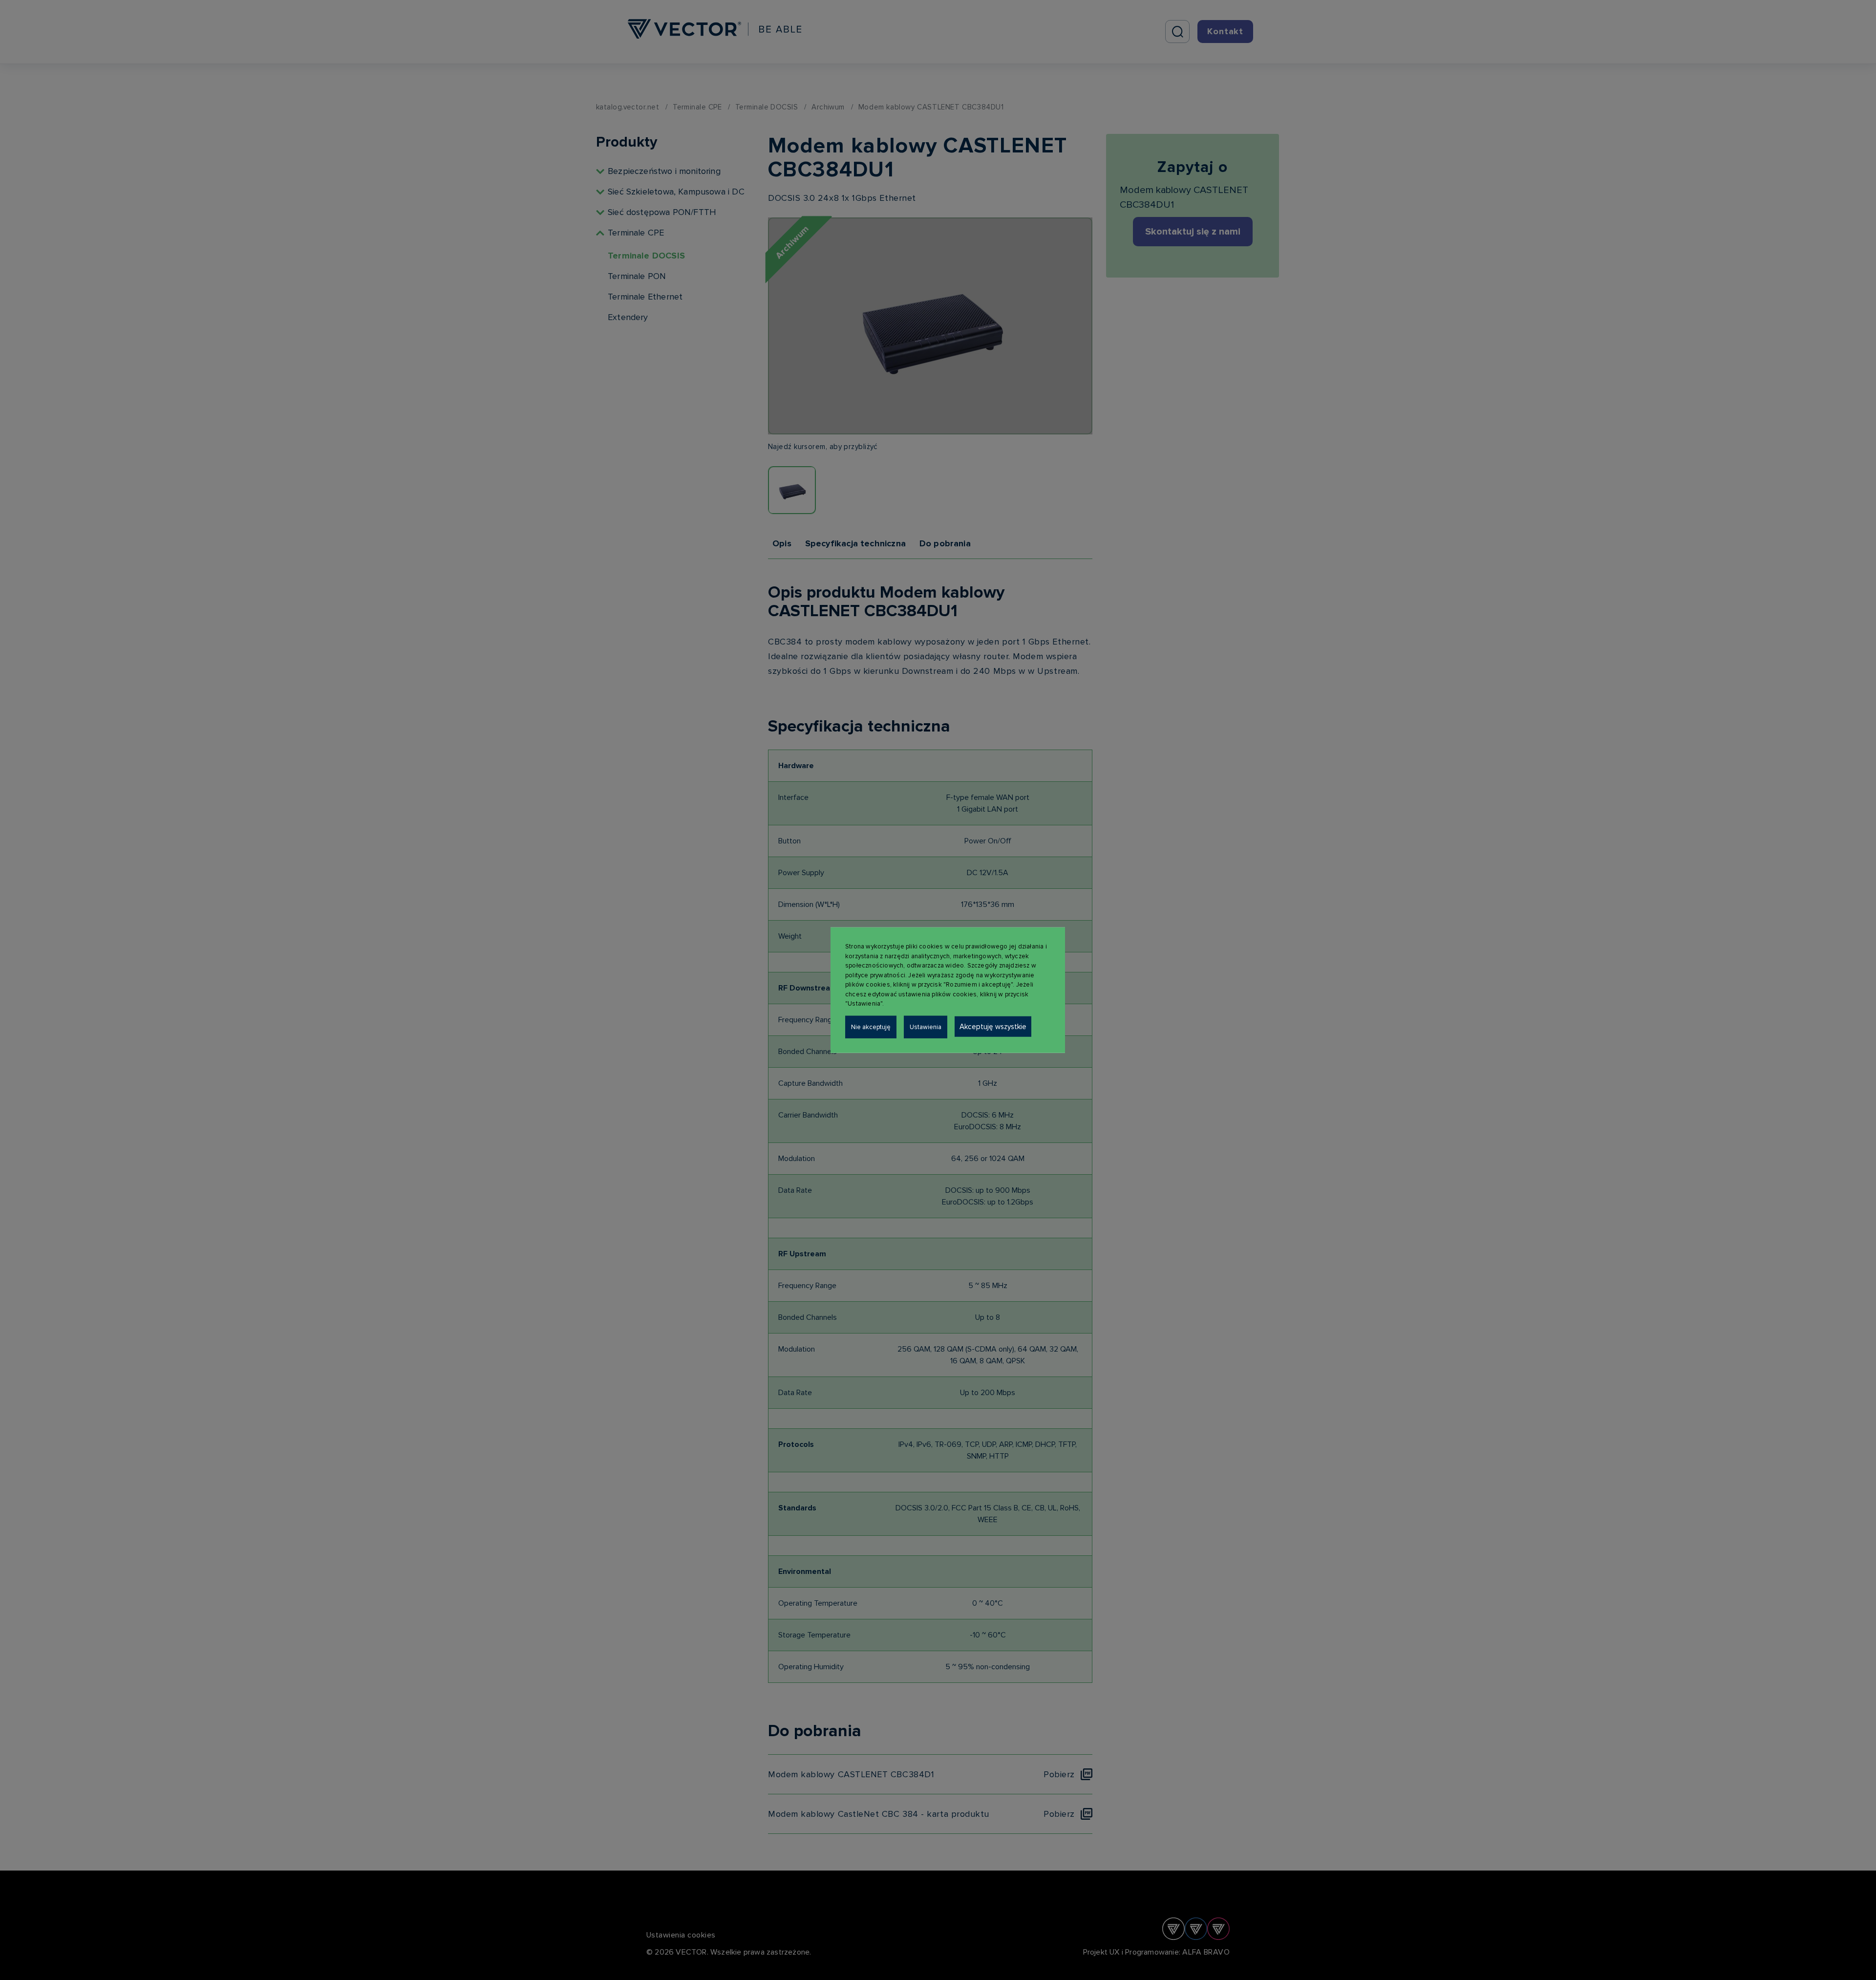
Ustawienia (926, 1027)
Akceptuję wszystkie (993, 1026)
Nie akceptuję (871, 1027)
